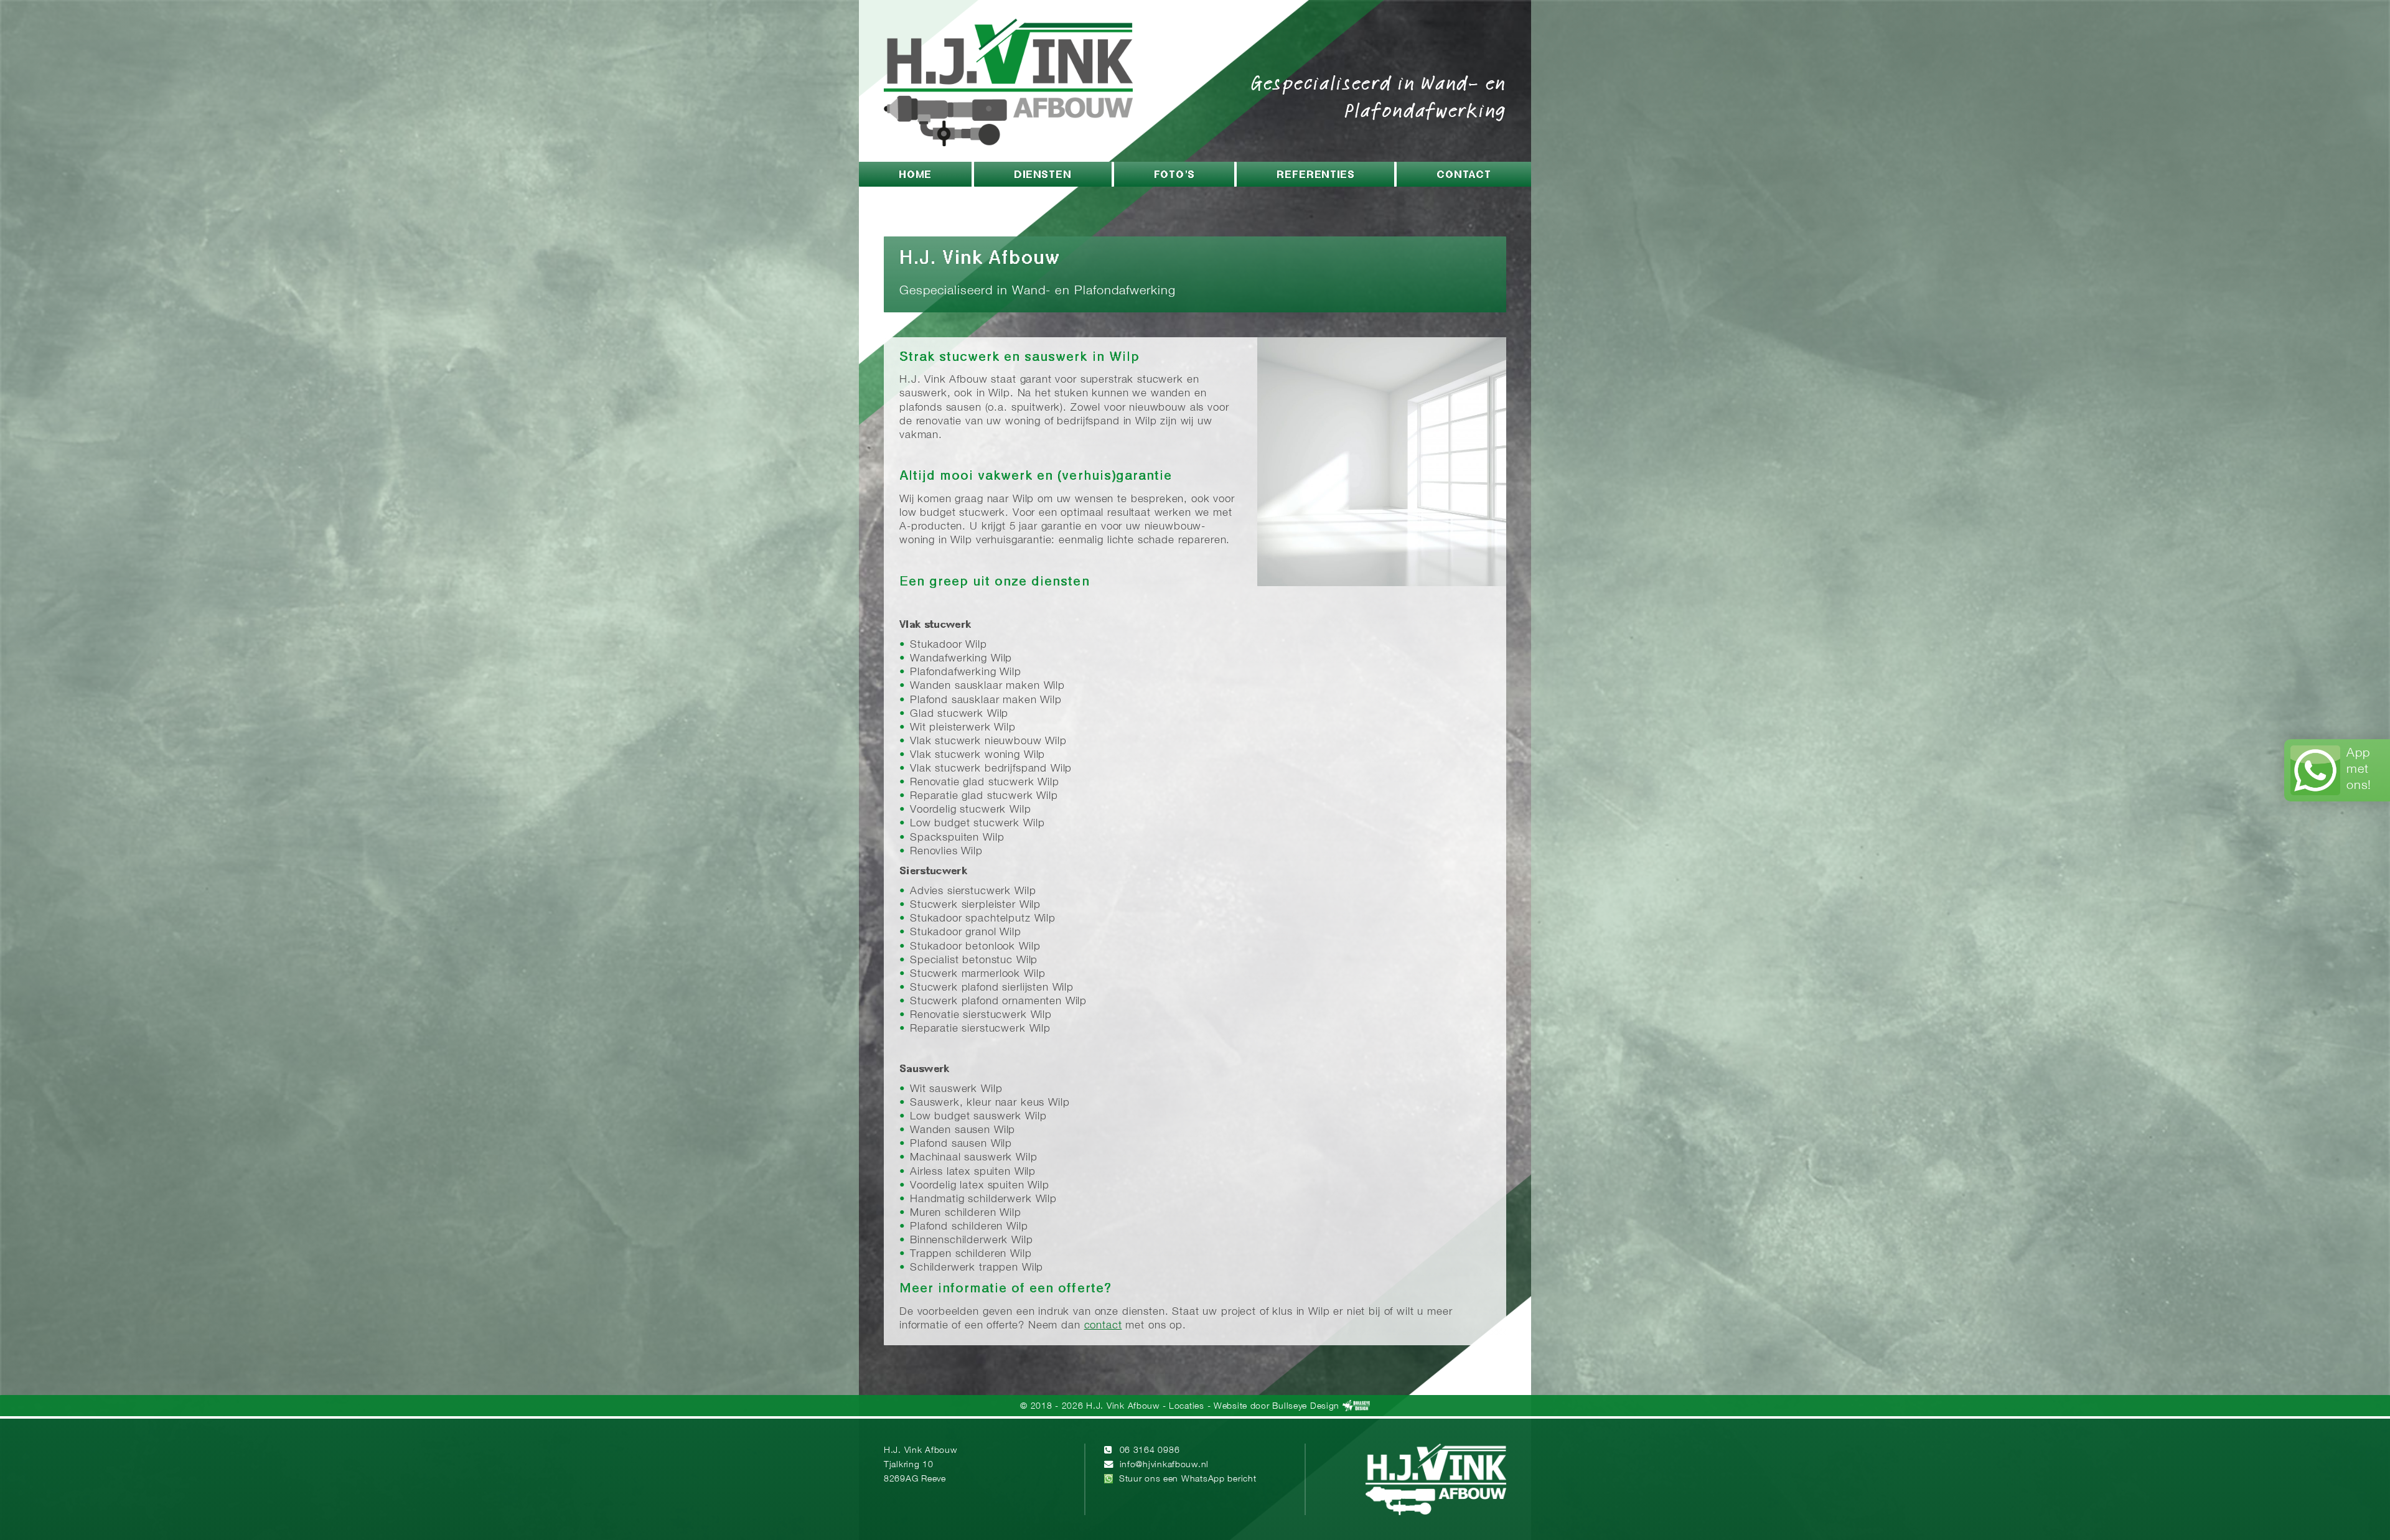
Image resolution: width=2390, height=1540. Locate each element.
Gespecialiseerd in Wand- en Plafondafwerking (1379, 96)
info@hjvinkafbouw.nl (1164, 1465)
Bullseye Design (1306, 1407)
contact (1103, 1326)
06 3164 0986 (1150, 1451)
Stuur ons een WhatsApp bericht (1188, 1479)
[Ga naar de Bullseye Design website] (1356, 1407)
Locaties (1187, 1407)
